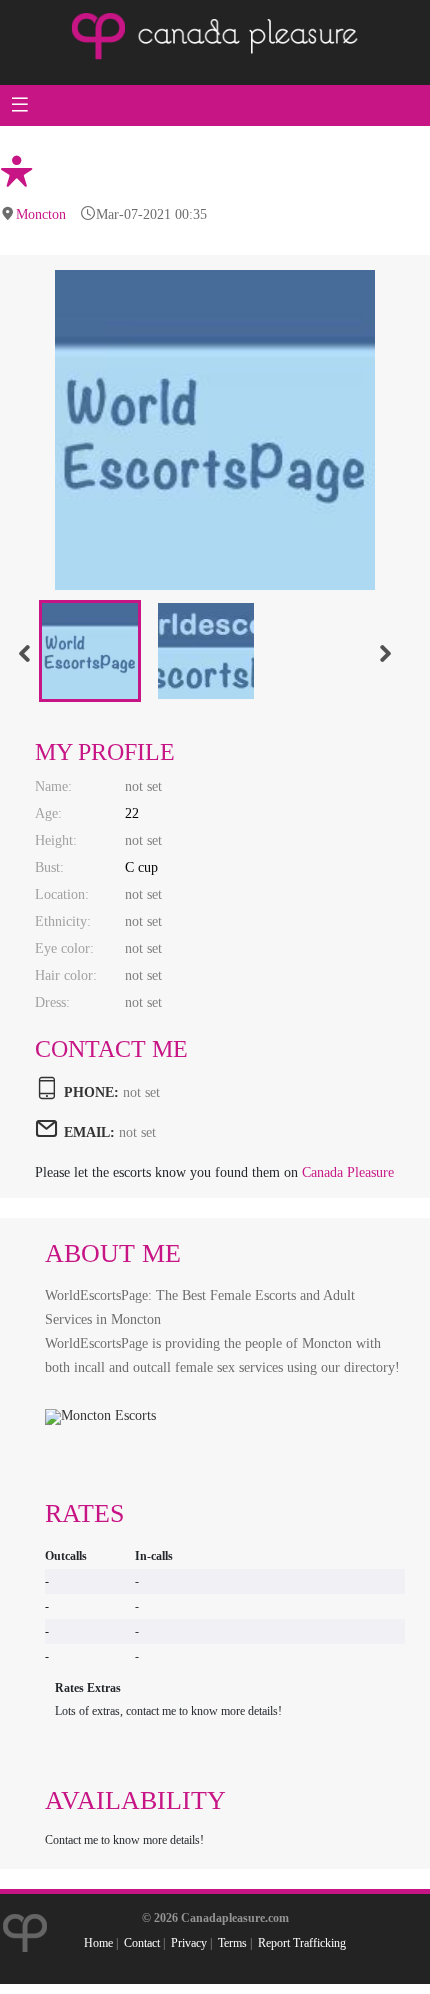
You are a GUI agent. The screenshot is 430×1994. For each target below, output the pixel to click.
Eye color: (64, 948)
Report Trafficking (302, 1943)
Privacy (189, 1943)
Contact (142, 1943)
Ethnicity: (63, 921)
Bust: (49, 867)
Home (98, 1943)
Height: (56, 840)
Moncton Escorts (108, 1415)
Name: (53, 786)
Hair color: (66, 975)
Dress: (52, 1002)
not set (137, 1132)
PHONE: (91, 1092)
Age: (48, 813)
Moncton (41, 214)
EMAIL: (89, 1132)
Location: (62, 894)
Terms (232, 1943)
